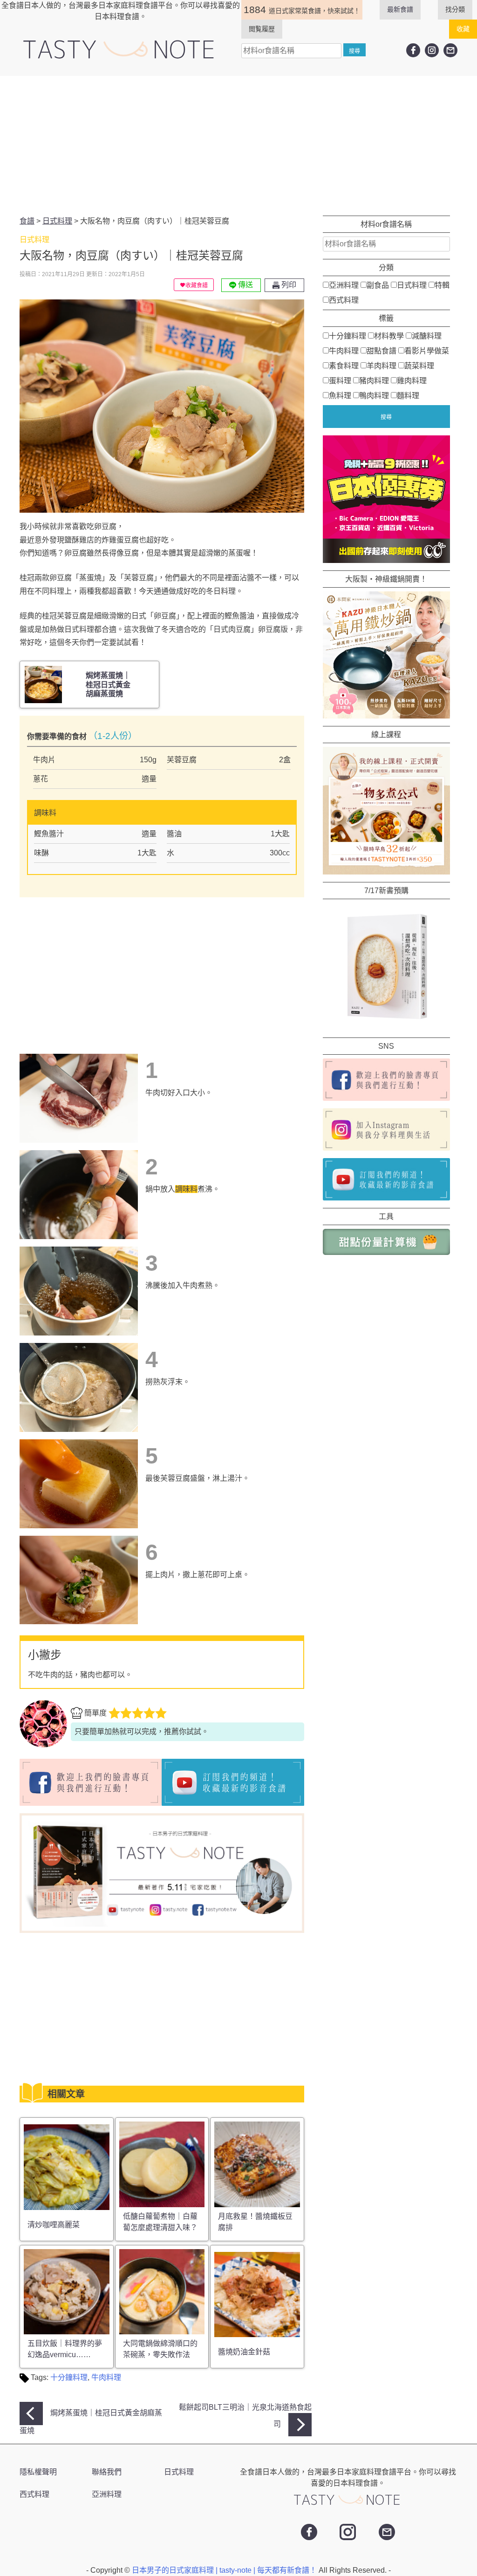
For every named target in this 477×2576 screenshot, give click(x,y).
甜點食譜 (382, 351)
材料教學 (389, 336)
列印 (288, 285)
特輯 (442, 285)
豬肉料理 (374, 381)
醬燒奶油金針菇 (244, 2352)
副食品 (378, 285)
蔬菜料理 (419, 366)
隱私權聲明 (38, 2472)
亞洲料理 (344, 285)
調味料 (186, 1189)
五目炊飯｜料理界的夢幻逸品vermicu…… (65, 2349)
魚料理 (340, 396)
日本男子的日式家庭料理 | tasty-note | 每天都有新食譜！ (225, 2570)
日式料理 (412, 285)
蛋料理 (340, 381)
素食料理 (344, 366)
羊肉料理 (382, 366)
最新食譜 (400, 9)
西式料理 (344, 300)
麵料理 (408, 396)
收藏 (463, 29)
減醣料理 (427, 336)
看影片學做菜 (427, 351)
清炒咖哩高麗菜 (54, 2225)
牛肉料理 (106, 2377)
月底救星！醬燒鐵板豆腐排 (255, 2222)
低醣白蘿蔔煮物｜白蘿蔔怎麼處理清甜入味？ (160, 2222)
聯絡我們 (107, 2472)
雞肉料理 (412, 381)
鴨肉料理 (374, 396)
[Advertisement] (238, 146)
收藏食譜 (197, 285)
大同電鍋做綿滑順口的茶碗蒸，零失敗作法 (160, 2349)
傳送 (245, 285)
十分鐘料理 (69, 2377)
